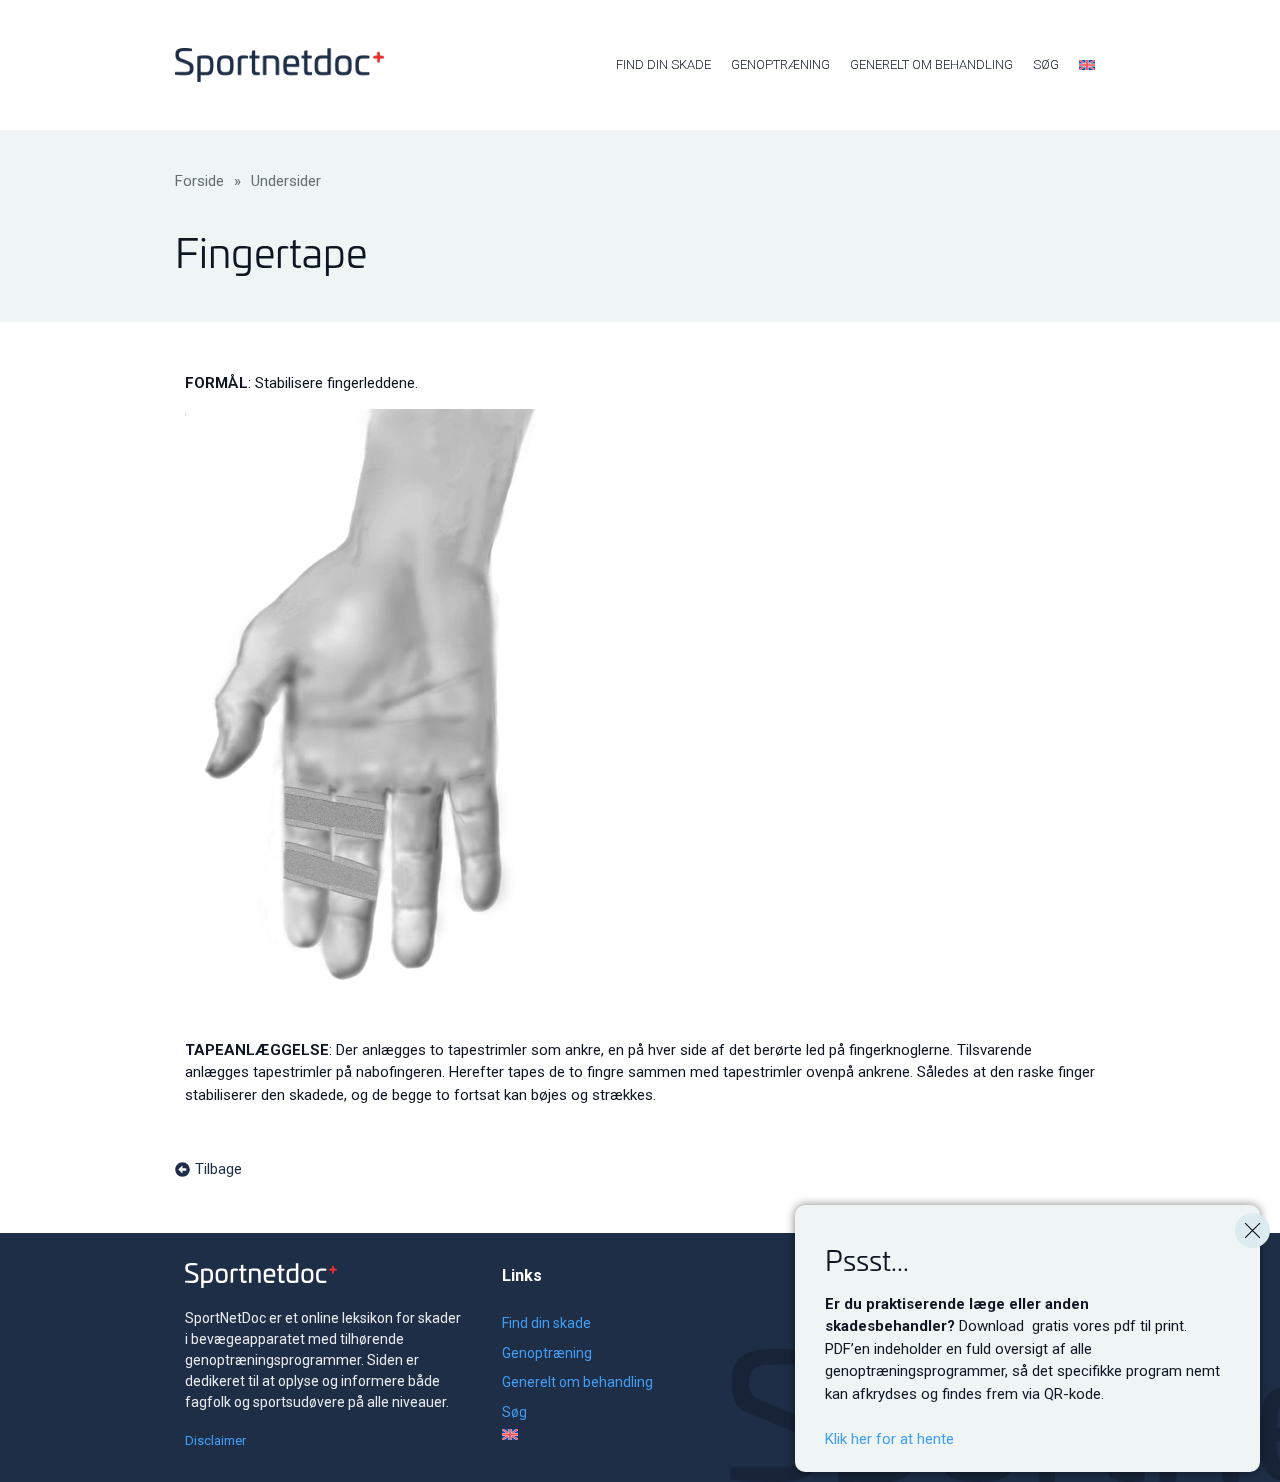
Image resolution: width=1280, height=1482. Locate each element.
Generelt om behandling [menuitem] (931, 64)
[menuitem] (1087, 65)
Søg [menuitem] (1046, 64)
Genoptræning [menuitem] (780, 64)
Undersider (286, 181)
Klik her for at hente (889, 1439)
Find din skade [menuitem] (663, 64)
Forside (199, 181)
